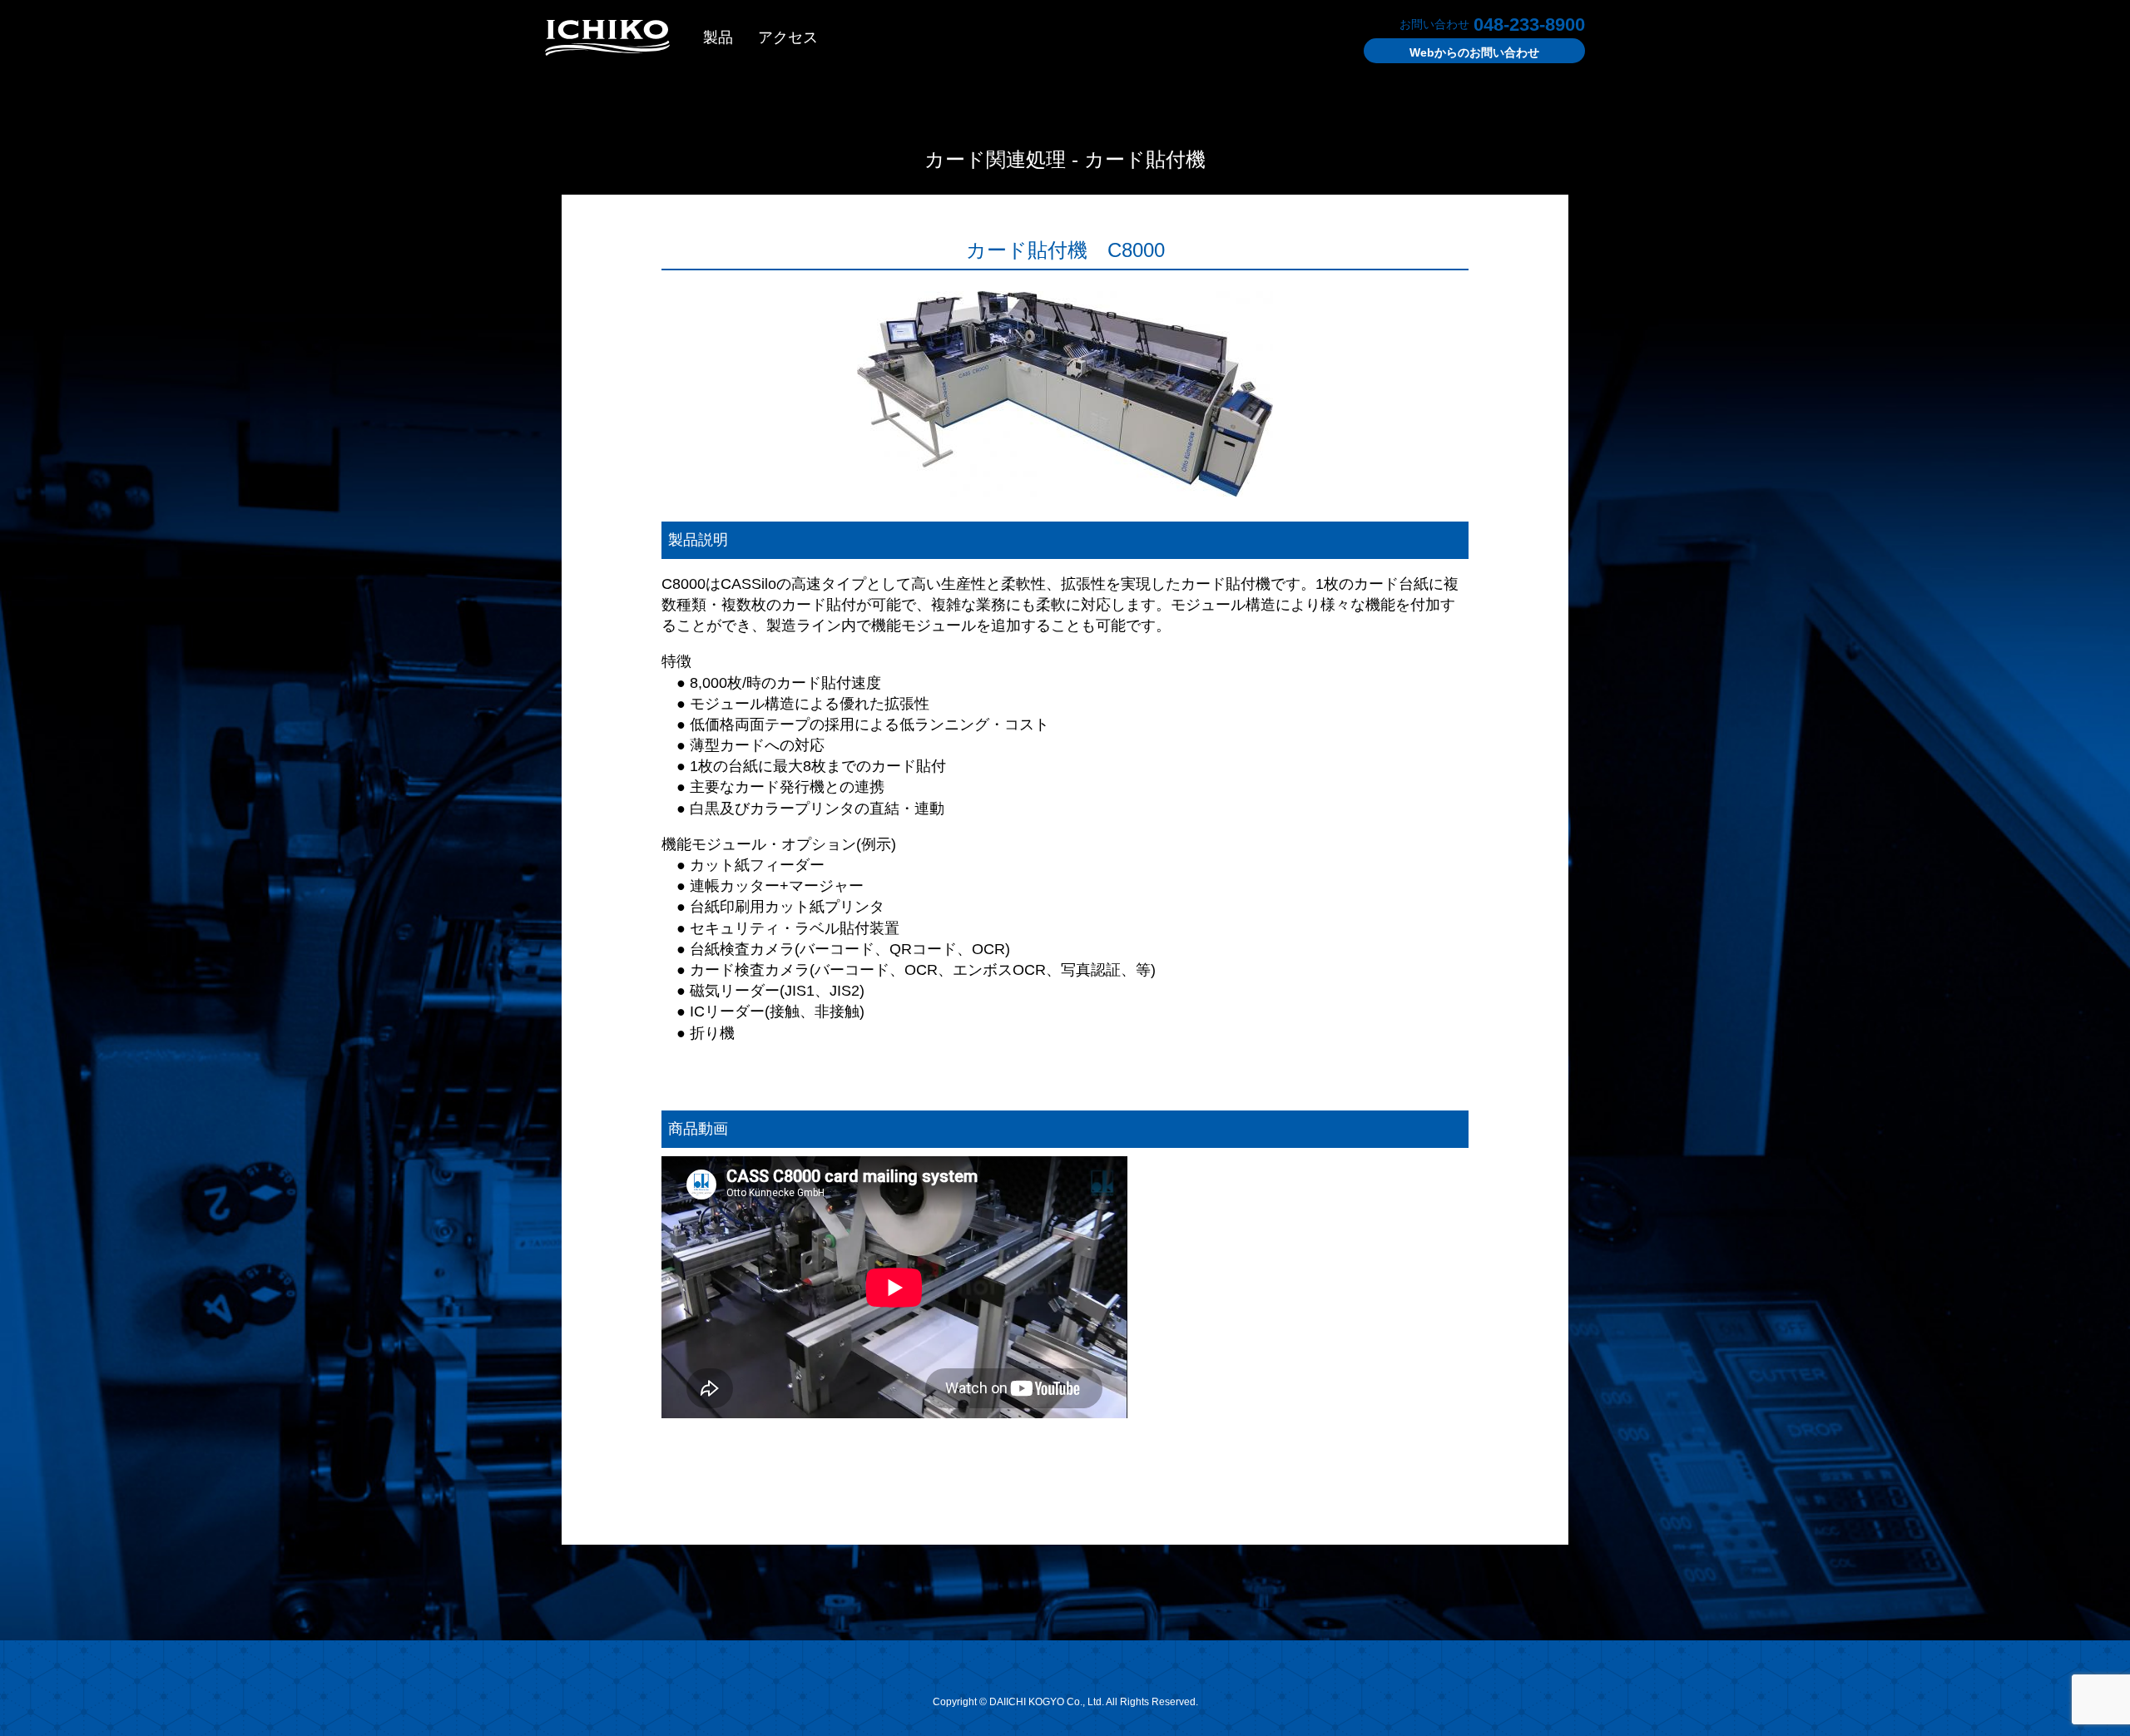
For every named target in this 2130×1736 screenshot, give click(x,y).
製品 (718, 37)
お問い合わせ (1474, 52)
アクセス (788, 37)
